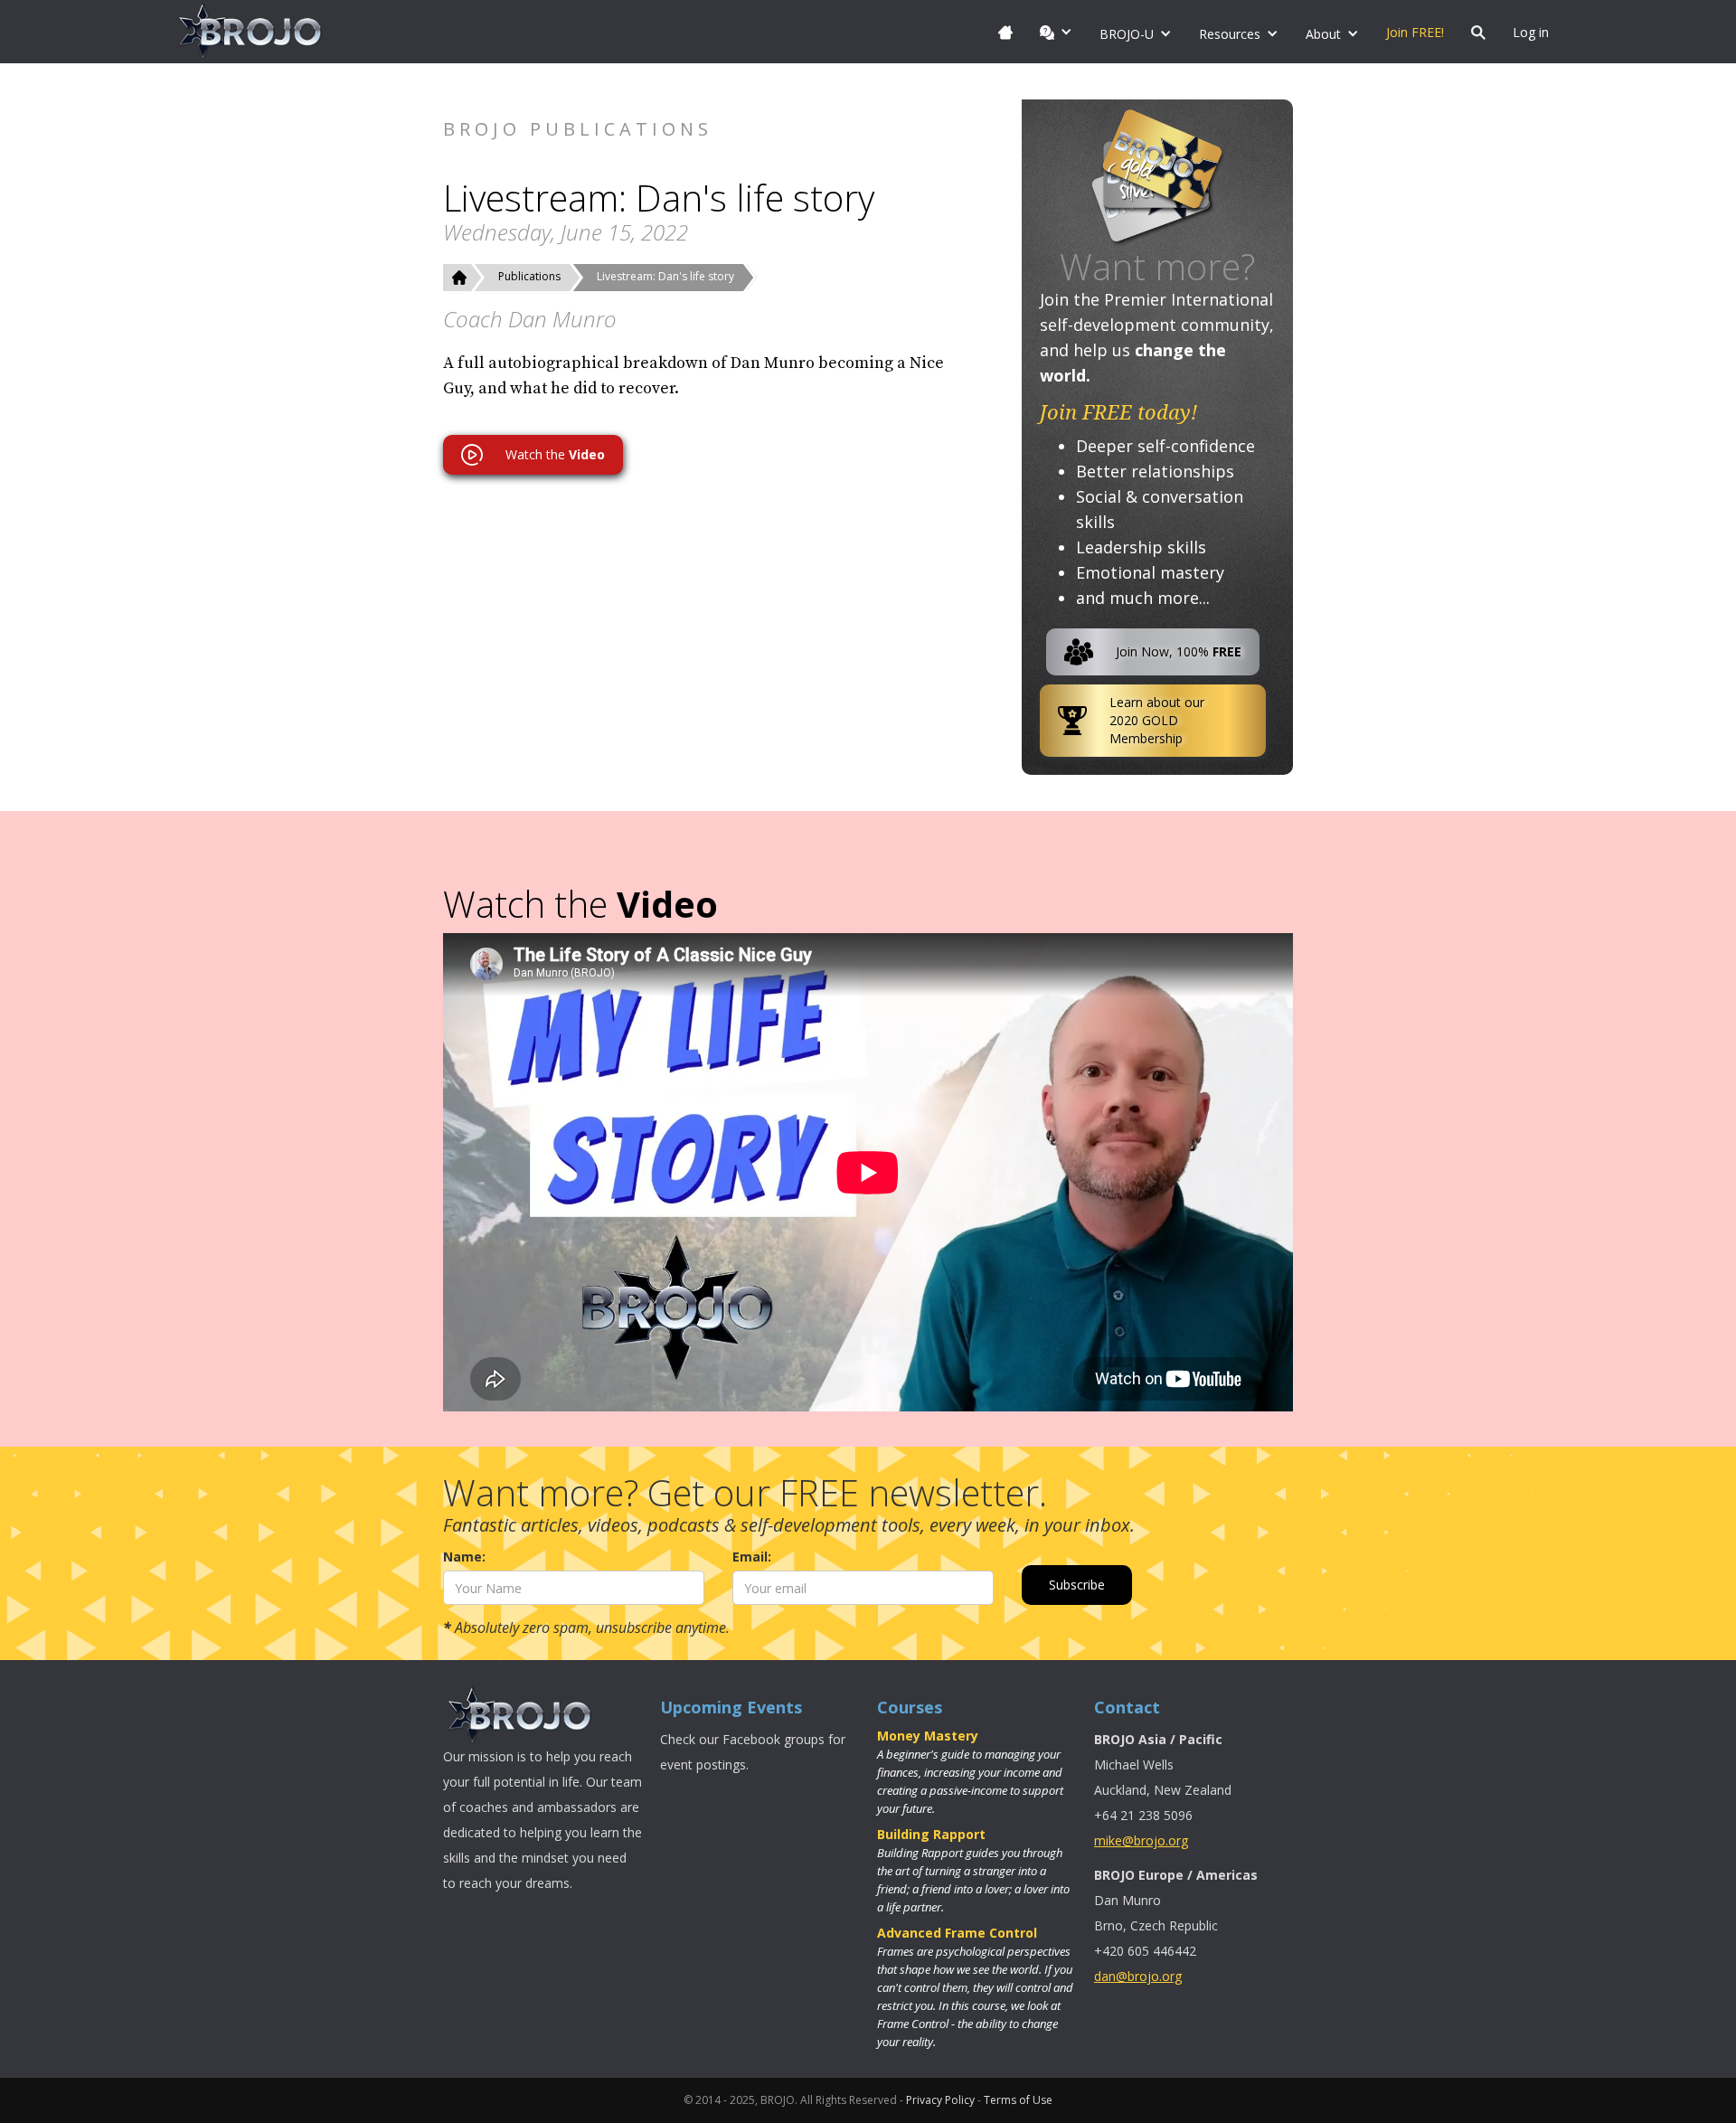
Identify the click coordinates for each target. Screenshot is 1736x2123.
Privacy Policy (940, 2100)
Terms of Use (1018, 2100)
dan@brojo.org (1138, 1976)
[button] (1056, 32)
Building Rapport (931, 1834)
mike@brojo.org (1141, 1840)
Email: (752, 1557)
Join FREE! (1415, 32)
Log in (1531, 32)
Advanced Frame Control (957, 1933)
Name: (464, 1557)
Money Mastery (928, 1736)
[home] (250, 32)
